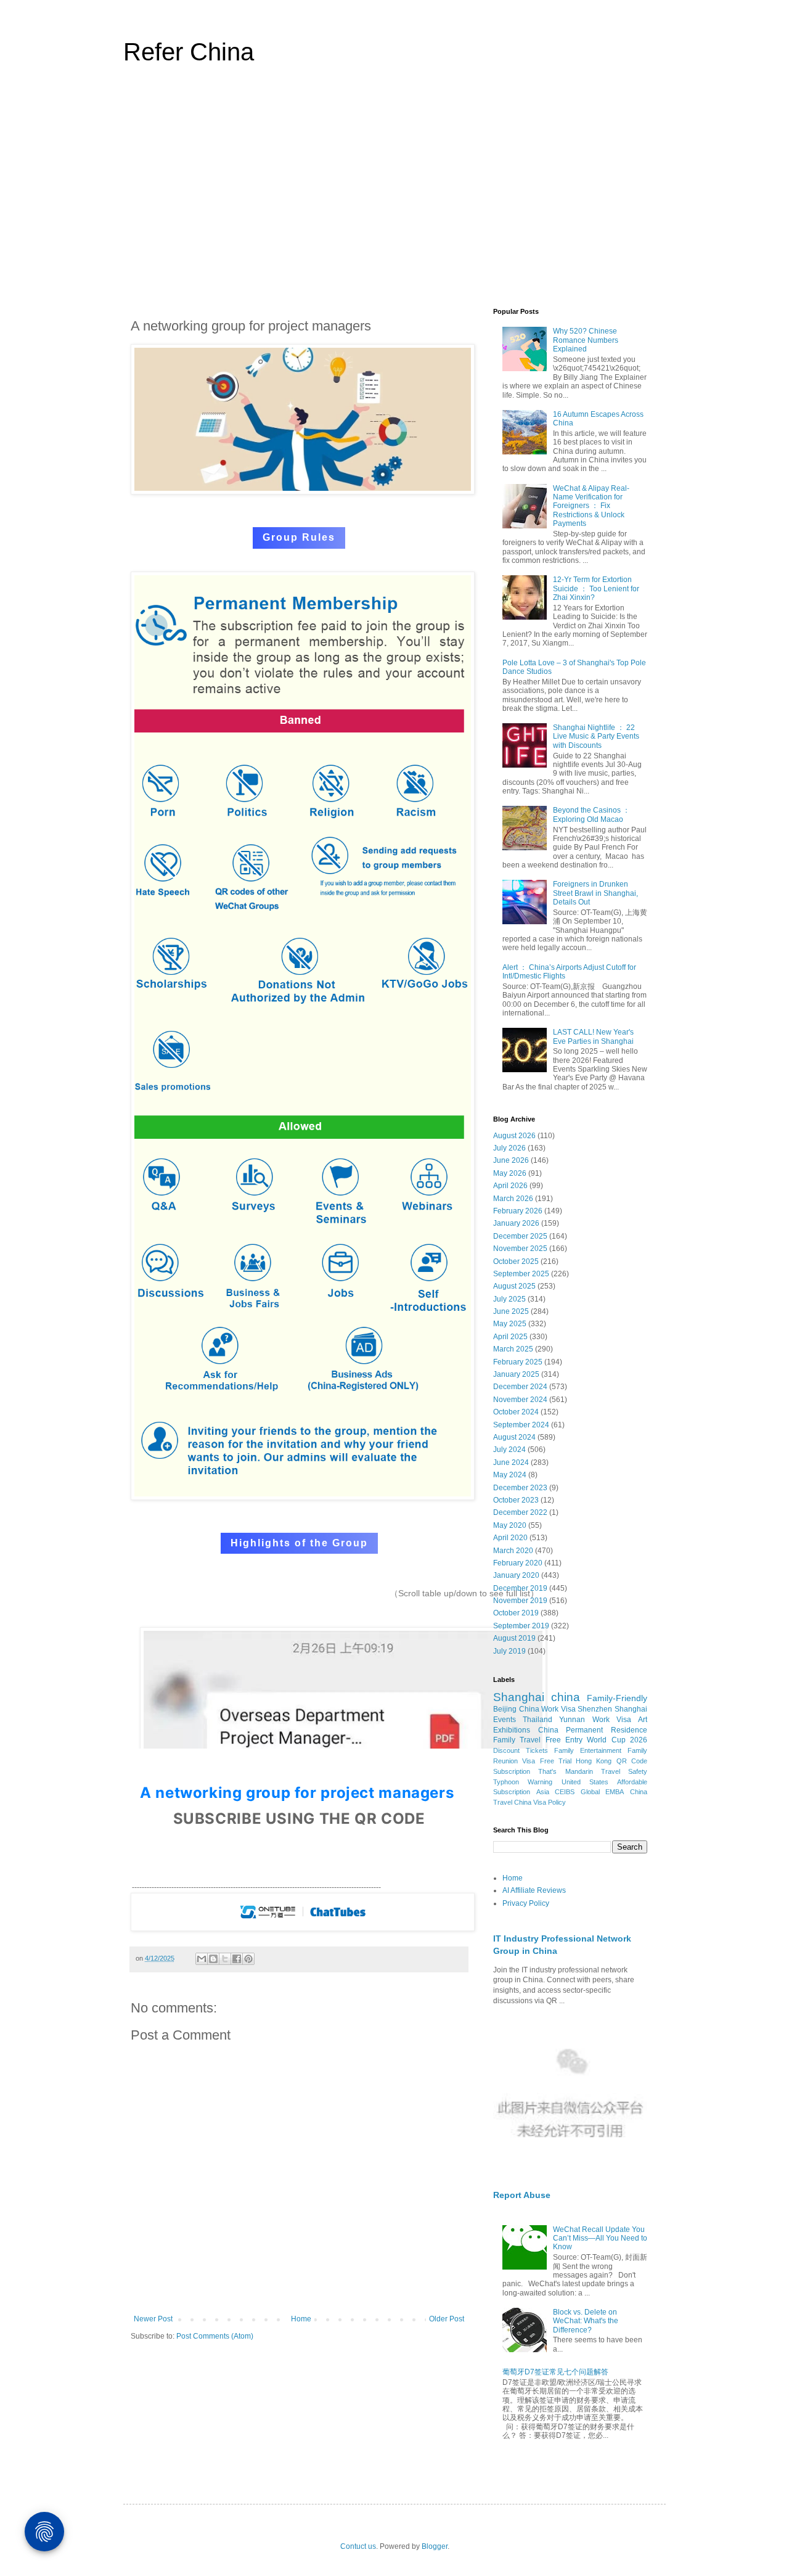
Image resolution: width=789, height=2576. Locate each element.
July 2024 (509, 1450)
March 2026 (513, 1199)
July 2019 (509, 1651)
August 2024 (514, 1437)
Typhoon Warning (523, 1782)
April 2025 (510, 1337)
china (566, 1697)
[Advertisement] (394, 194)
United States (585, 1782)
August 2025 (514, 1286)
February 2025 (518, 1362)
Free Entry (564, 1740)
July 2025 (509, 1299)
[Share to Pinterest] (248, 1959)
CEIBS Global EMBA (589, 1792)
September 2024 (521, 1425)
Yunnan (572, 1720)
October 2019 (516, 1613)
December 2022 (520, 1512)
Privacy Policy (526, 1903)
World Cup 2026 (617, 1740)
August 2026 (514, 1136)
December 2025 (520, 1236)
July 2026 (509, 1148)
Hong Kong (594, 1761)
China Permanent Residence (593, 1730)
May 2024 (510, 1475)
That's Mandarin (565, 1771)
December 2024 (520, 1387)
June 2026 (511, 1160)
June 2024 (511, 1462)
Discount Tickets (521, 1750)
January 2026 (516, 1223)
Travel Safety (624, 1771)
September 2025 (521, 1274)
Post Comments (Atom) (215, 2336)
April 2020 (510, 1538)
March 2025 (513, 1349)
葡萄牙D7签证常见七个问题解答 (555, 2372)
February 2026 (518, 1211)
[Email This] (202, 1959)
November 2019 (520, 1601)
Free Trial (556, 1761)
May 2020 (510, 1525)
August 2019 (514, 1638)
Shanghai (519, 1697)
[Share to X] (225, 1959)
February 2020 (518, 1563)
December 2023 (520, 1488)
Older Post (447, 2319)
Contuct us (358, 2546)
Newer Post (153, 2319)
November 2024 (520, 1400)
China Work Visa (547, 1709)
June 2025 (511, 1311)
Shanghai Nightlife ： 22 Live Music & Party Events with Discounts (596, 736)
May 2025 (510, 1324)
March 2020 (513, 1551)
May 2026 (510, 1173)
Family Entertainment (588, 1750)
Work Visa (612, 1720)
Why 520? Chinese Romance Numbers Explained (586, 340)
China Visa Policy (540, 1802)
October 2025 (516, 1261)
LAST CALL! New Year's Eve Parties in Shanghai (593, 1036)
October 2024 (516, 1412)
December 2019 (520, 1588)
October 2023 (516, 1500)
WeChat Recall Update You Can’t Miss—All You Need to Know (600, 2238)
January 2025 (516, 1374)
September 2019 (521, 1626)
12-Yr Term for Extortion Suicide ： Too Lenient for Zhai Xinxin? (596, 589)
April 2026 (510, 1186)
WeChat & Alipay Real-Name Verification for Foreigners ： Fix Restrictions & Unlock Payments (591, 506)
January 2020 (516, 1575)
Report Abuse (522, 2195)
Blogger (435, 2546)
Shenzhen (595, 1709)
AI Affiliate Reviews (534, 1890)
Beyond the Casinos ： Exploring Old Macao (591, 814)
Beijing (505, 1709)
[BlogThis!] (213, 1959)
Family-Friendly (617, 1698)
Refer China (189, 52)
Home (301, 2319)
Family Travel (517, 1740)
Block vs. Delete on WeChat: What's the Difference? (586, 2321)
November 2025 (520, 1249)
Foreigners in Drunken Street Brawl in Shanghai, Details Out (595, 893)
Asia (543, 1792)
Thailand (538, 1720)
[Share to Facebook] (237, 1959)
